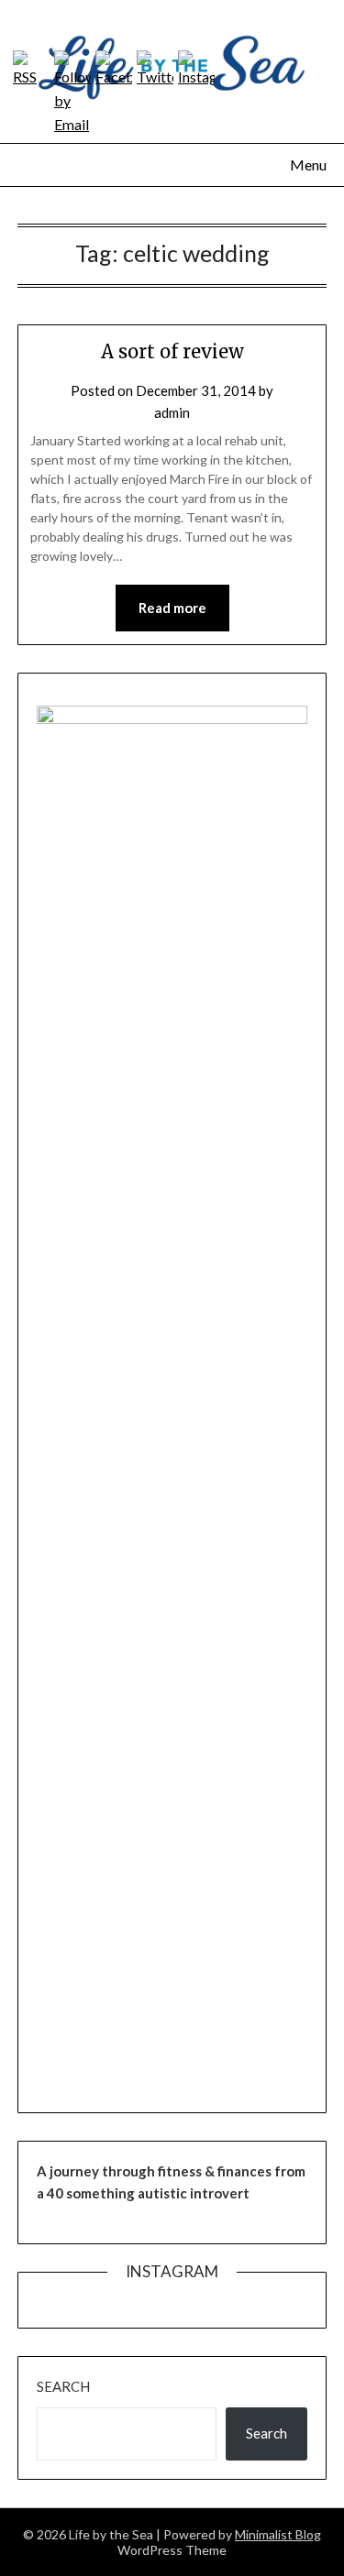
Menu (308, 164)
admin (172, 412)
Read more (172, 608)
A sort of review (172, 351)
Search (63, 2386)
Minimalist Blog (278, 2534)
